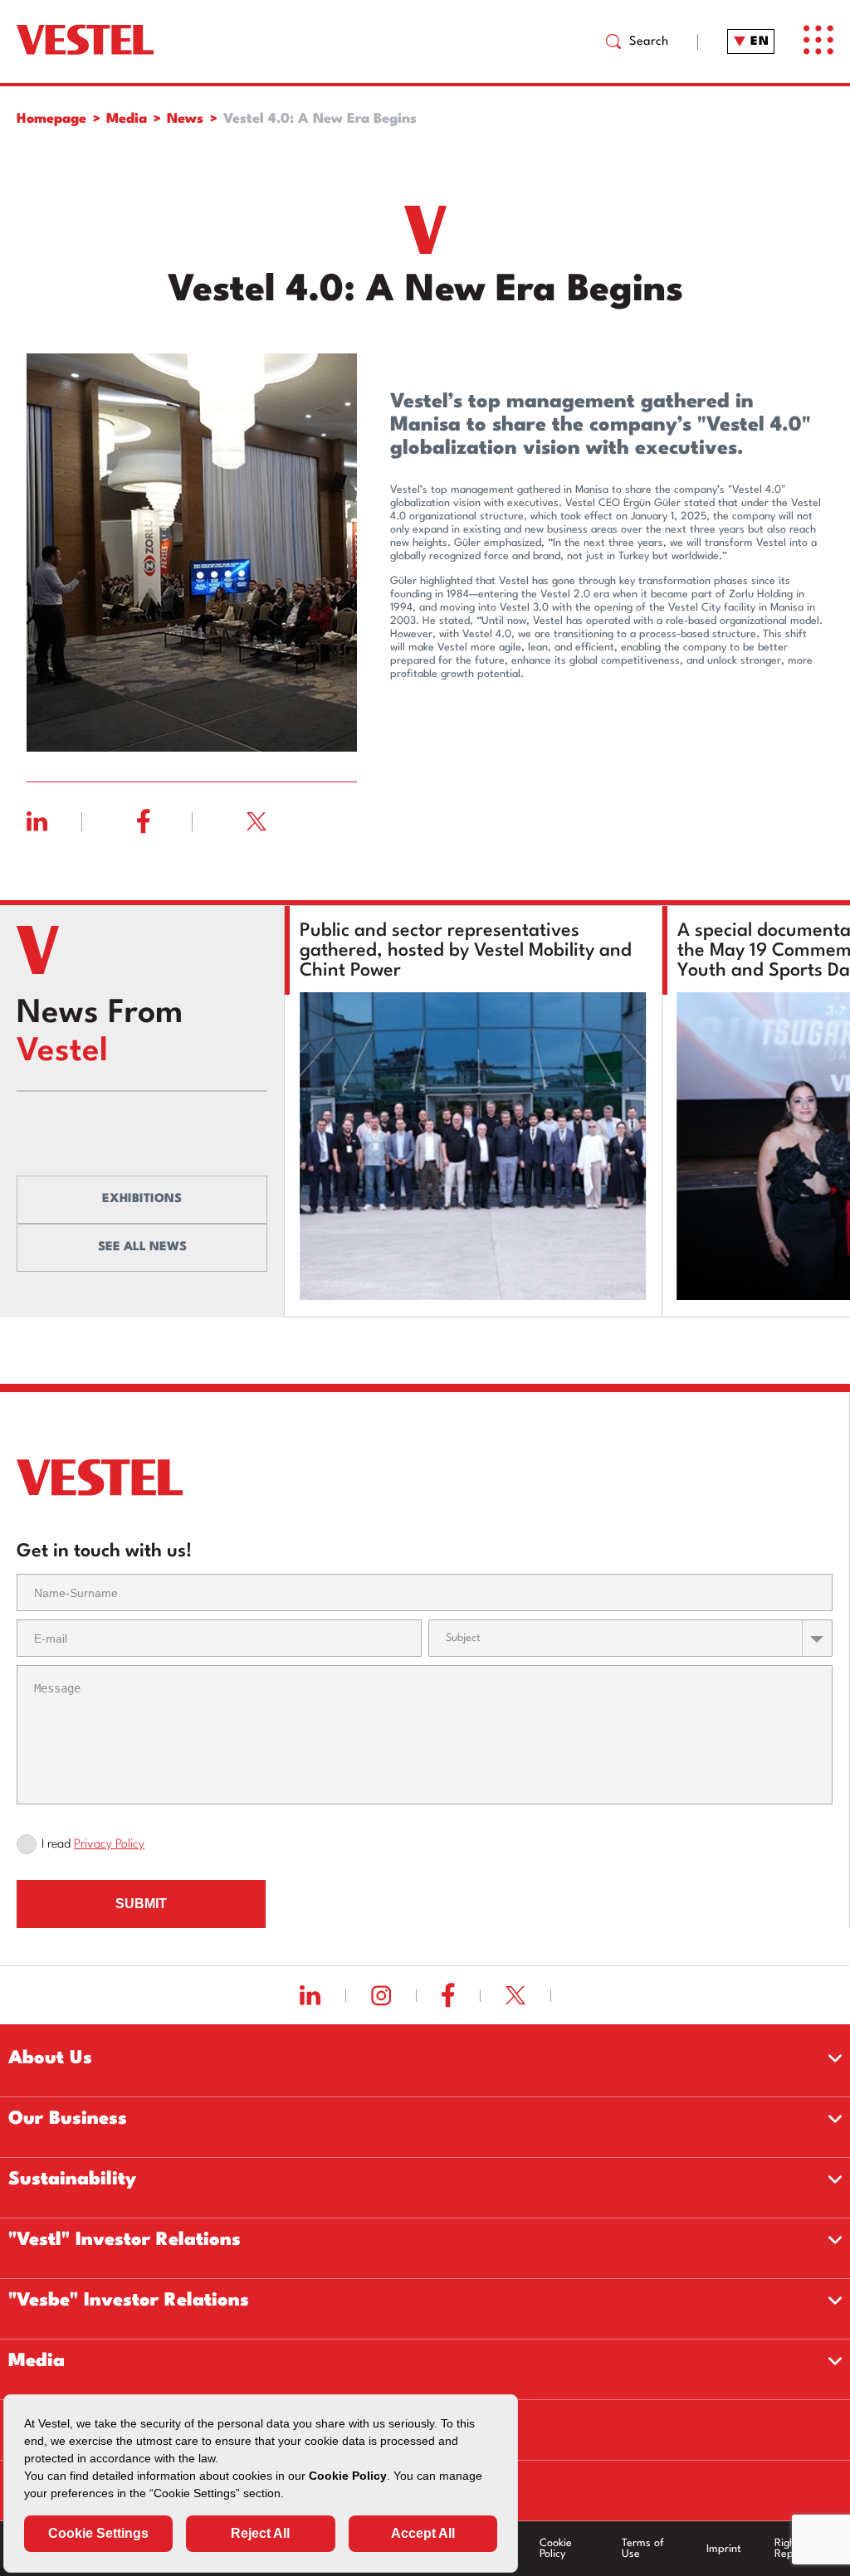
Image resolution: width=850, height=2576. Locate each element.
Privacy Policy (109, 1845)
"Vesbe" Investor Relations (129, 2301)
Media (37, 2361)
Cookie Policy (556, 2549)
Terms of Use (643, 2549)
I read (93, 1845)
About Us (50, 2058)
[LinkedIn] (82, 821)
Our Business (68, 2119)
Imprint (724, 2549)
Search (649, 42)
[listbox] (631, 1638)
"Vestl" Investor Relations (125, 2240)
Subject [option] (463, 1638)
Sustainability (72, 2179)
